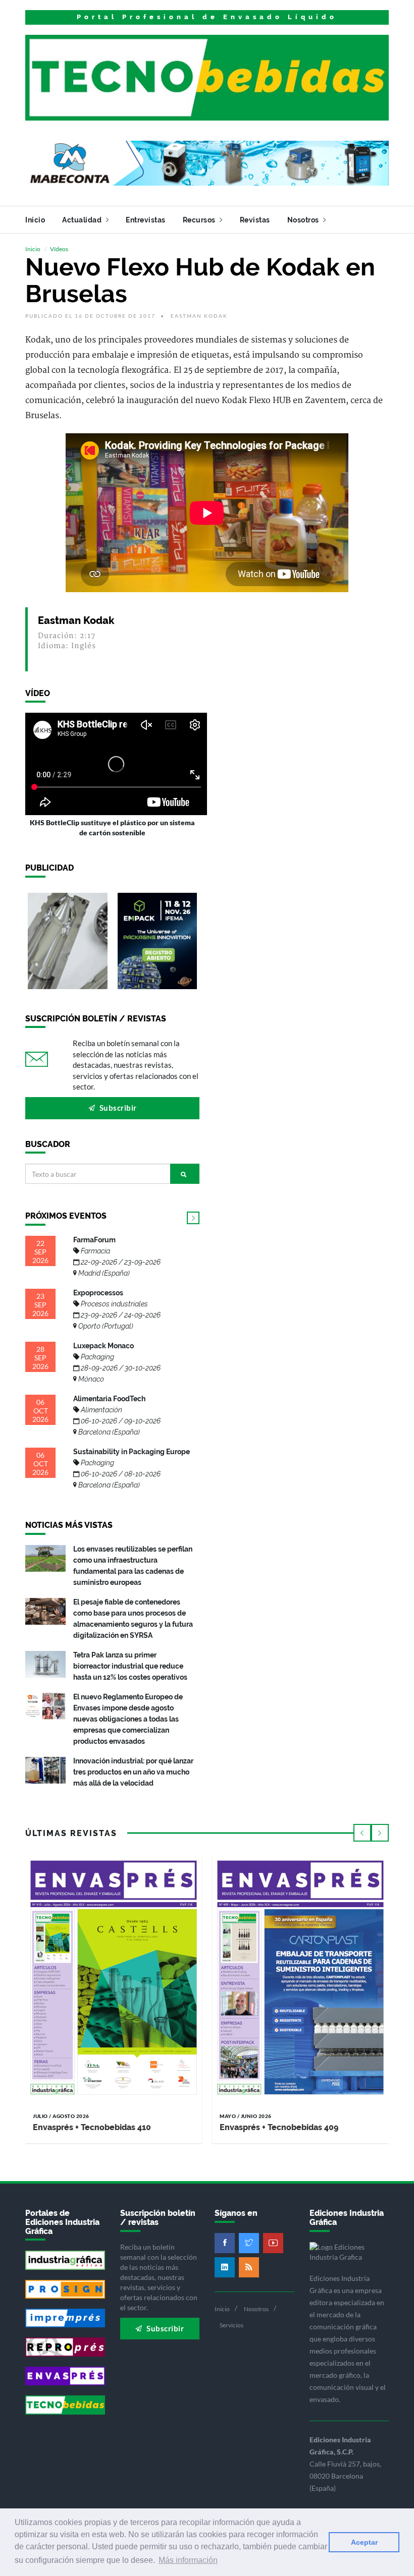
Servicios (231, 2325)
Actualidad (83, 220)
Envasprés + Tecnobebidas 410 (92, 2127)
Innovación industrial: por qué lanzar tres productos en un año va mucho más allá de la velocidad (133, 1772)
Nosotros (304, 220)
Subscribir (117, 1108)
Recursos (200, 220)
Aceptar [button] (364, 2542)
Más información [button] (188, 2560)
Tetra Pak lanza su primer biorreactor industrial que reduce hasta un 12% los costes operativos (130, 1666)
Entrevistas (146, 220)
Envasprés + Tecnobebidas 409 (279, 2127)
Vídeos (59, 249)
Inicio (35, 220)
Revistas (255, 220)
